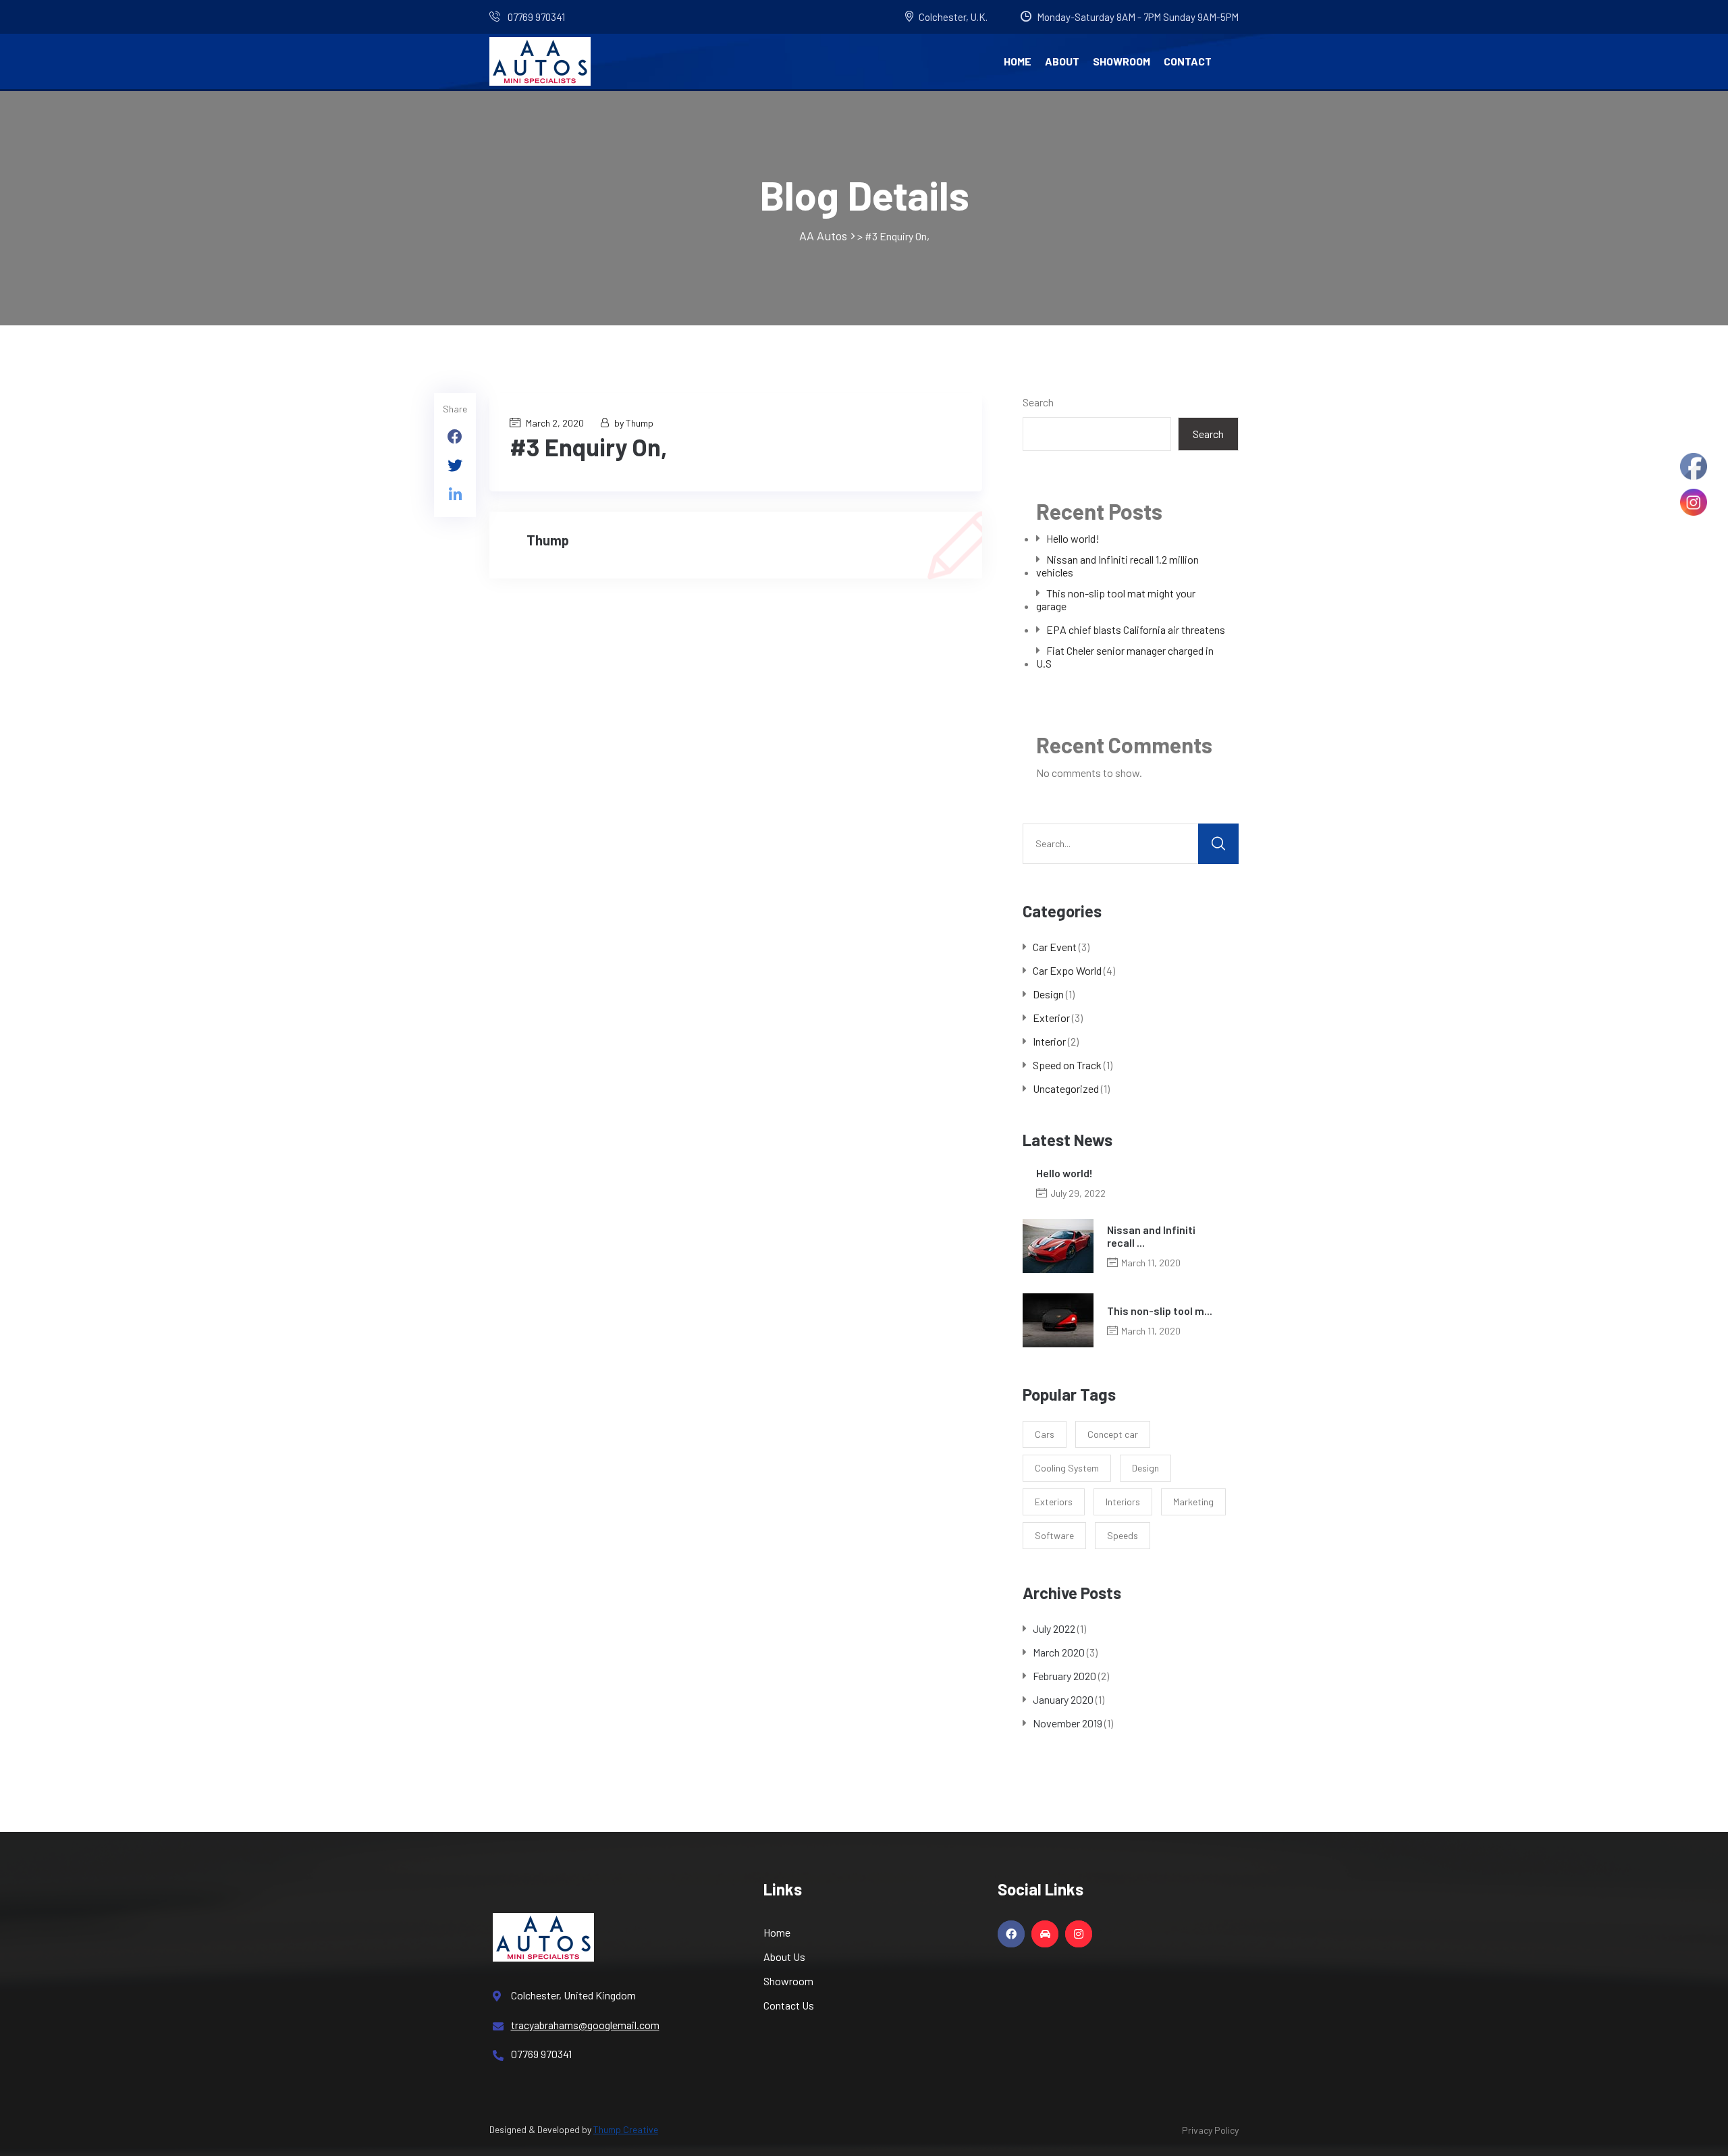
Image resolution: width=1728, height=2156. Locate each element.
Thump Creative (626, 2129)
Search (1038, 402)
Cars (1045, 1434)
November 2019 (1068, 1723)
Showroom (1122, 61)
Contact (1188, 61)
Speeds (1123, 1535)
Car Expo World (1067, 970)
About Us (784, 1957)
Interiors (1123, 1502)
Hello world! (1073, 538)
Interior (1049, 1041)
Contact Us (789, 2005)
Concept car (1113, 1434)
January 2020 (1063, 1699)
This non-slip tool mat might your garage (1116, 599)
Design (1048, 994)
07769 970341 (535, 17)
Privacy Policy (1210, 2130)
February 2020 (1064, 1676)
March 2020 (1059, 1652)
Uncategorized (1066, 1088)
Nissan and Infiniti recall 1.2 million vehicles (1117, 566)
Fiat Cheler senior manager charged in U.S (1125, 657)
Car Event (1055, 947)
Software (1054, 1535)
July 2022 (1054, 1628)
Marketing (1193, 1502)
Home (1018, 61)
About (1062, 61)
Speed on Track (1067, 1065)
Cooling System (1067, 1468)
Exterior (1051, 1018)
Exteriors (1054, 1502)
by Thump (634, 423)
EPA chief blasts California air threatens (1136, 629)
